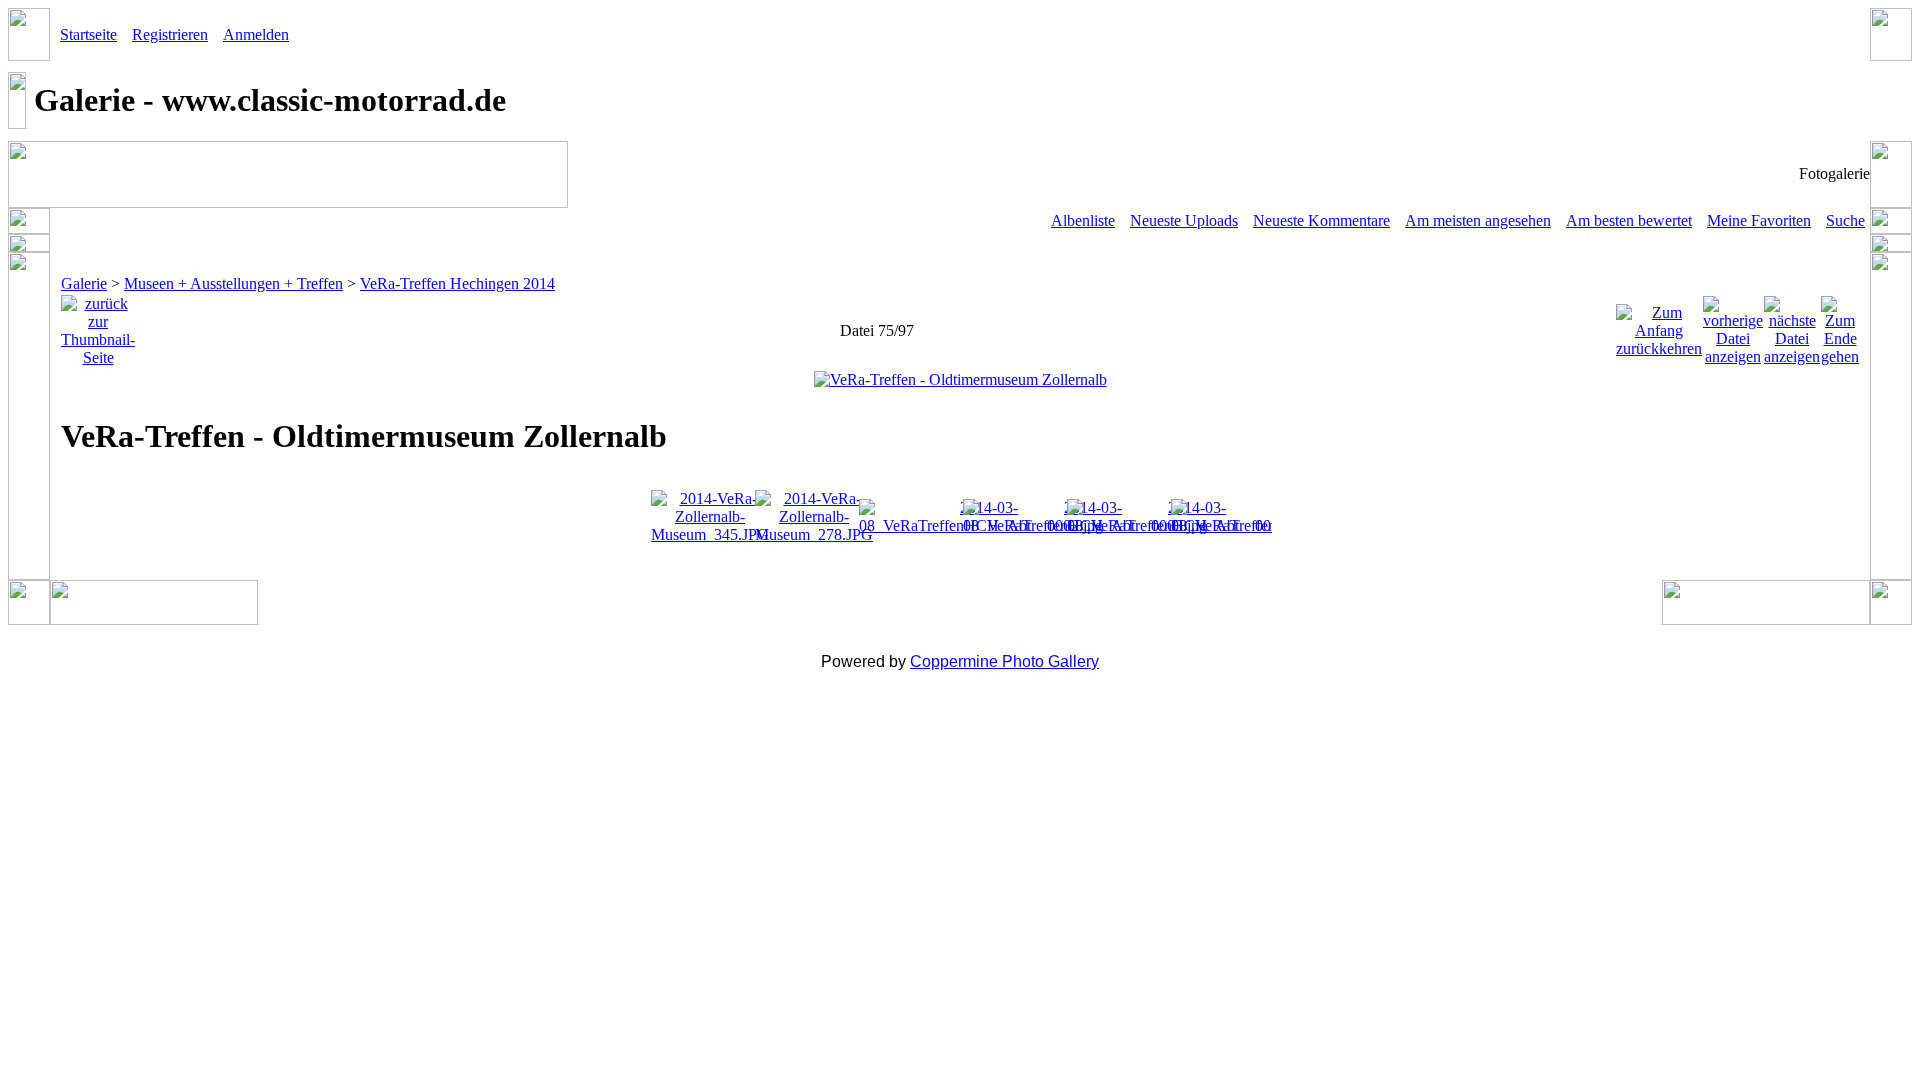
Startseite (88, 34)
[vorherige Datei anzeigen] (1733, 325)
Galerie (84, 283)
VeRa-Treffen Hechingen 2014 (457, 283)
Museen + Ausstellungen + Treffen (233, 283)
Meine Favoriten (1759, 220)
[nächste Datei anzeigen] (1792, 325)
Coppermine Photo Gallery (1004, 661)
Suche (1845, 220)
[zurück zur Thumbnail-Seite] (98, 325)
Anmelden (256, 34)
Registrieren (170, 34)
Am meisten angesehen (1478, 220)
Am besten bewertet (1629, 220)
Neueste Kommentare (1321, 220)
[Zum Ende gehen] (1840, 325)
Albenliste (1083, 220)
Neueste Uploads (1184, 220)
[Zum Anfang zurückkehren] (1659, 325)
